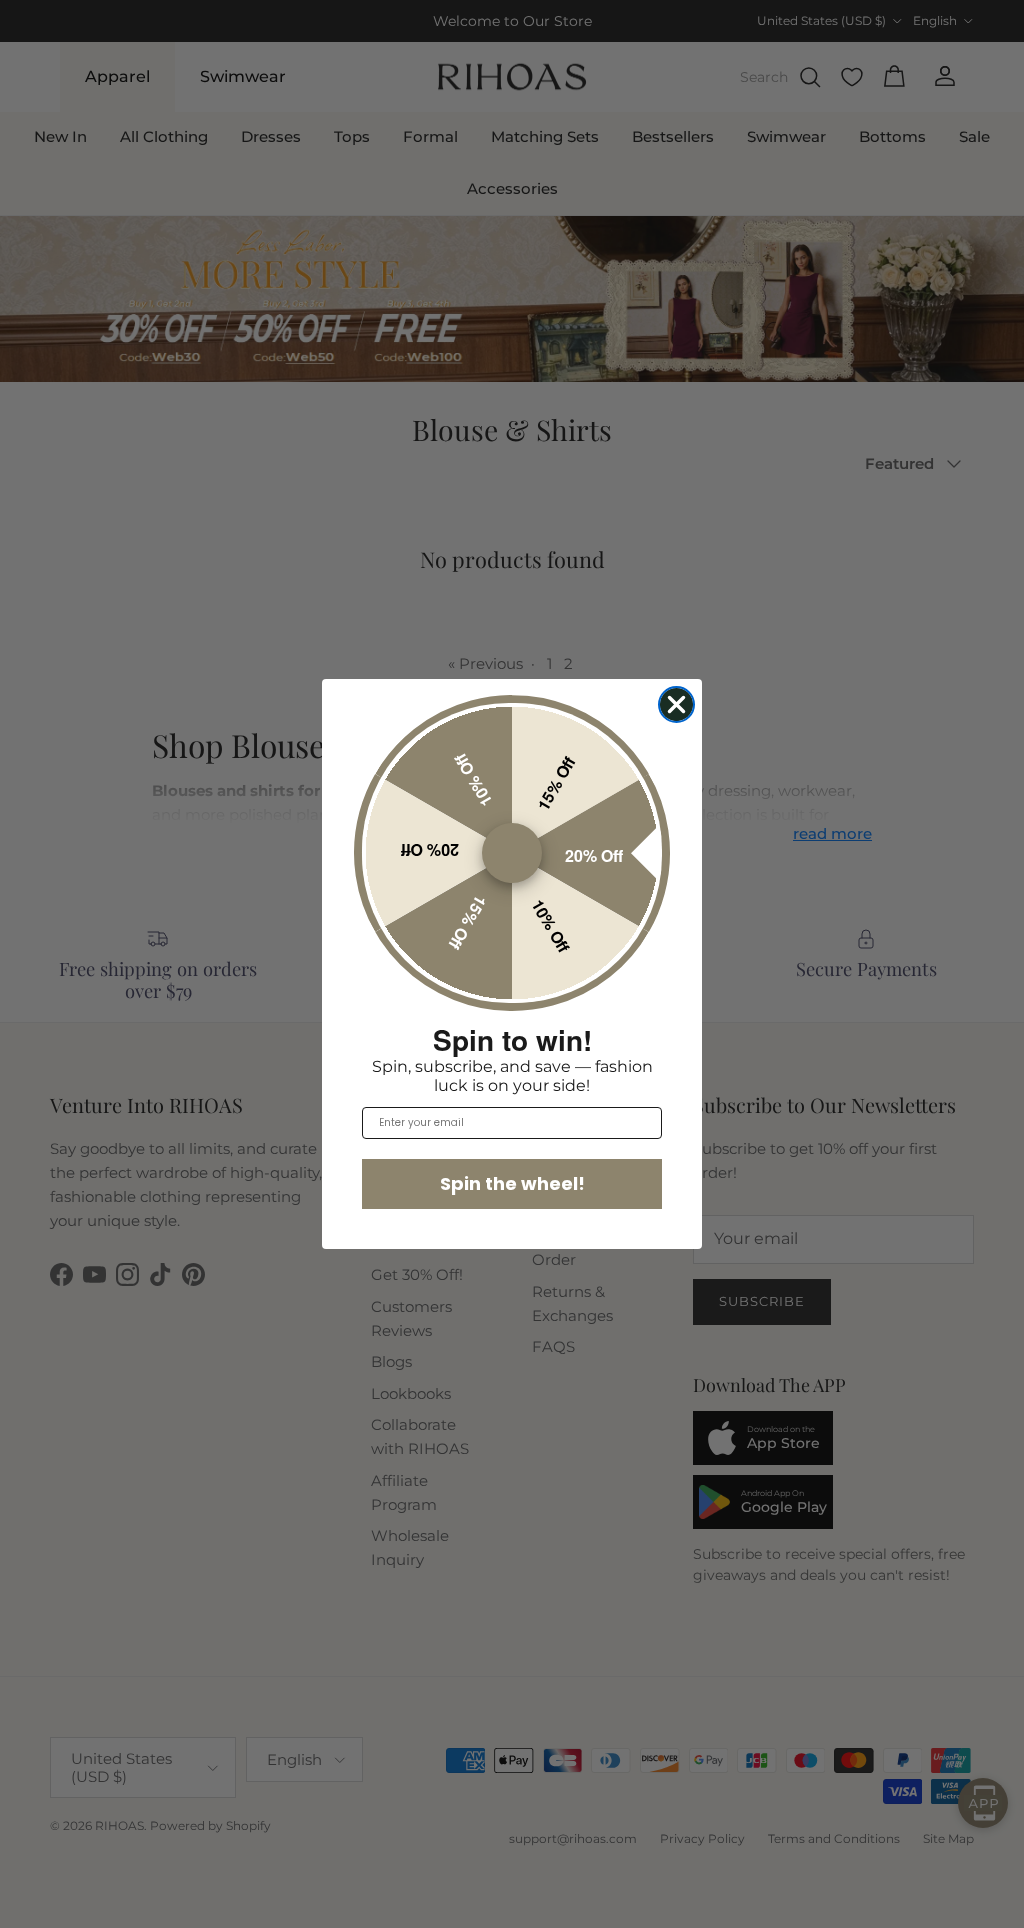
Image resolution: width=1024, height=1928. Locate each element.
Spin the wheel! (512, 1183)
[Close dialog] (676, 704)
